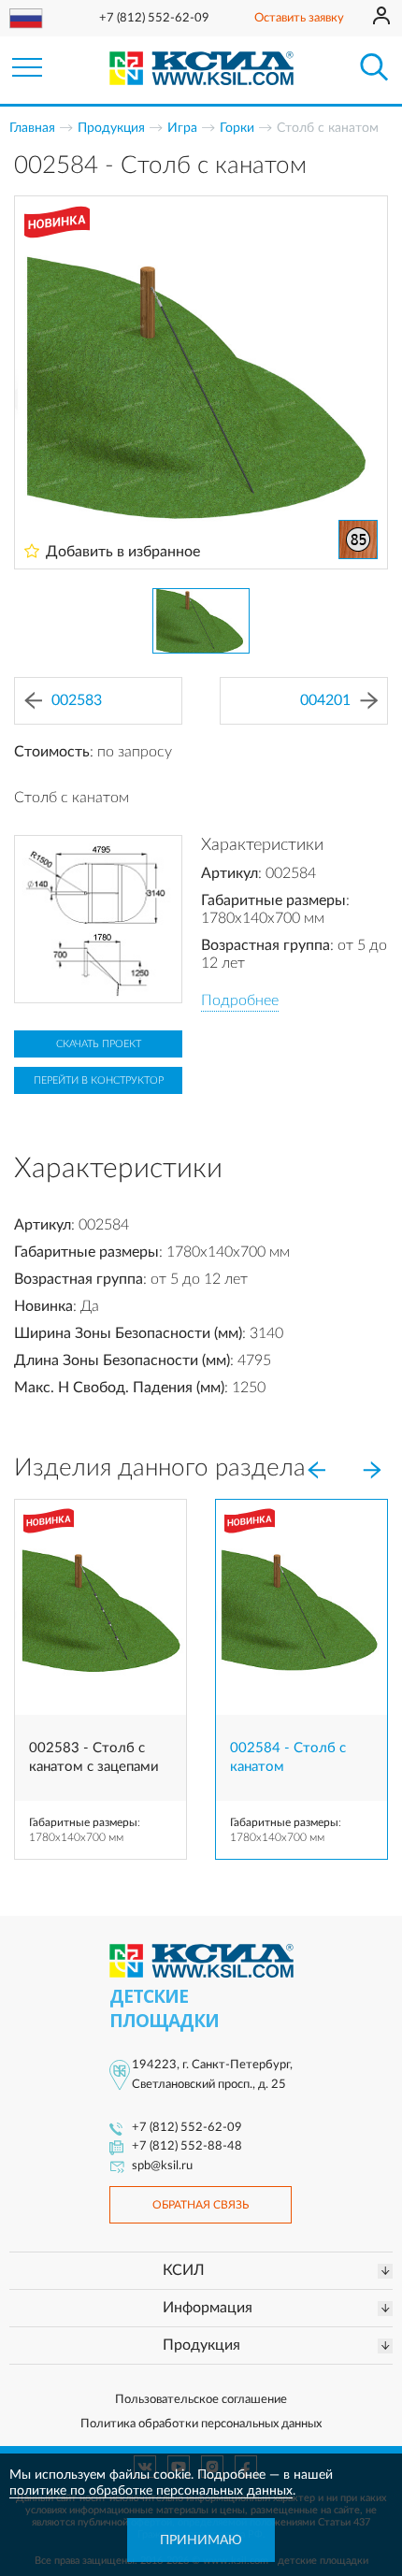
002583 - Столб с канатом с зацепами (94, 1757)
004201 (325, 700)
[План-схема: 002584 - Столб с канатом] (98, 919)
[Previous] (316, 1470)
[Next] (372, 1470)
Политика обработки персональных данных (201, 2424)
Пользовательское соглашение (201, 2400)
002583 (77, 700)
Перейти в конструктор (99, 1080)
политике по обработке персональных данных (151, 2491)
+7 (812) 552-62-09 (154, 18)
